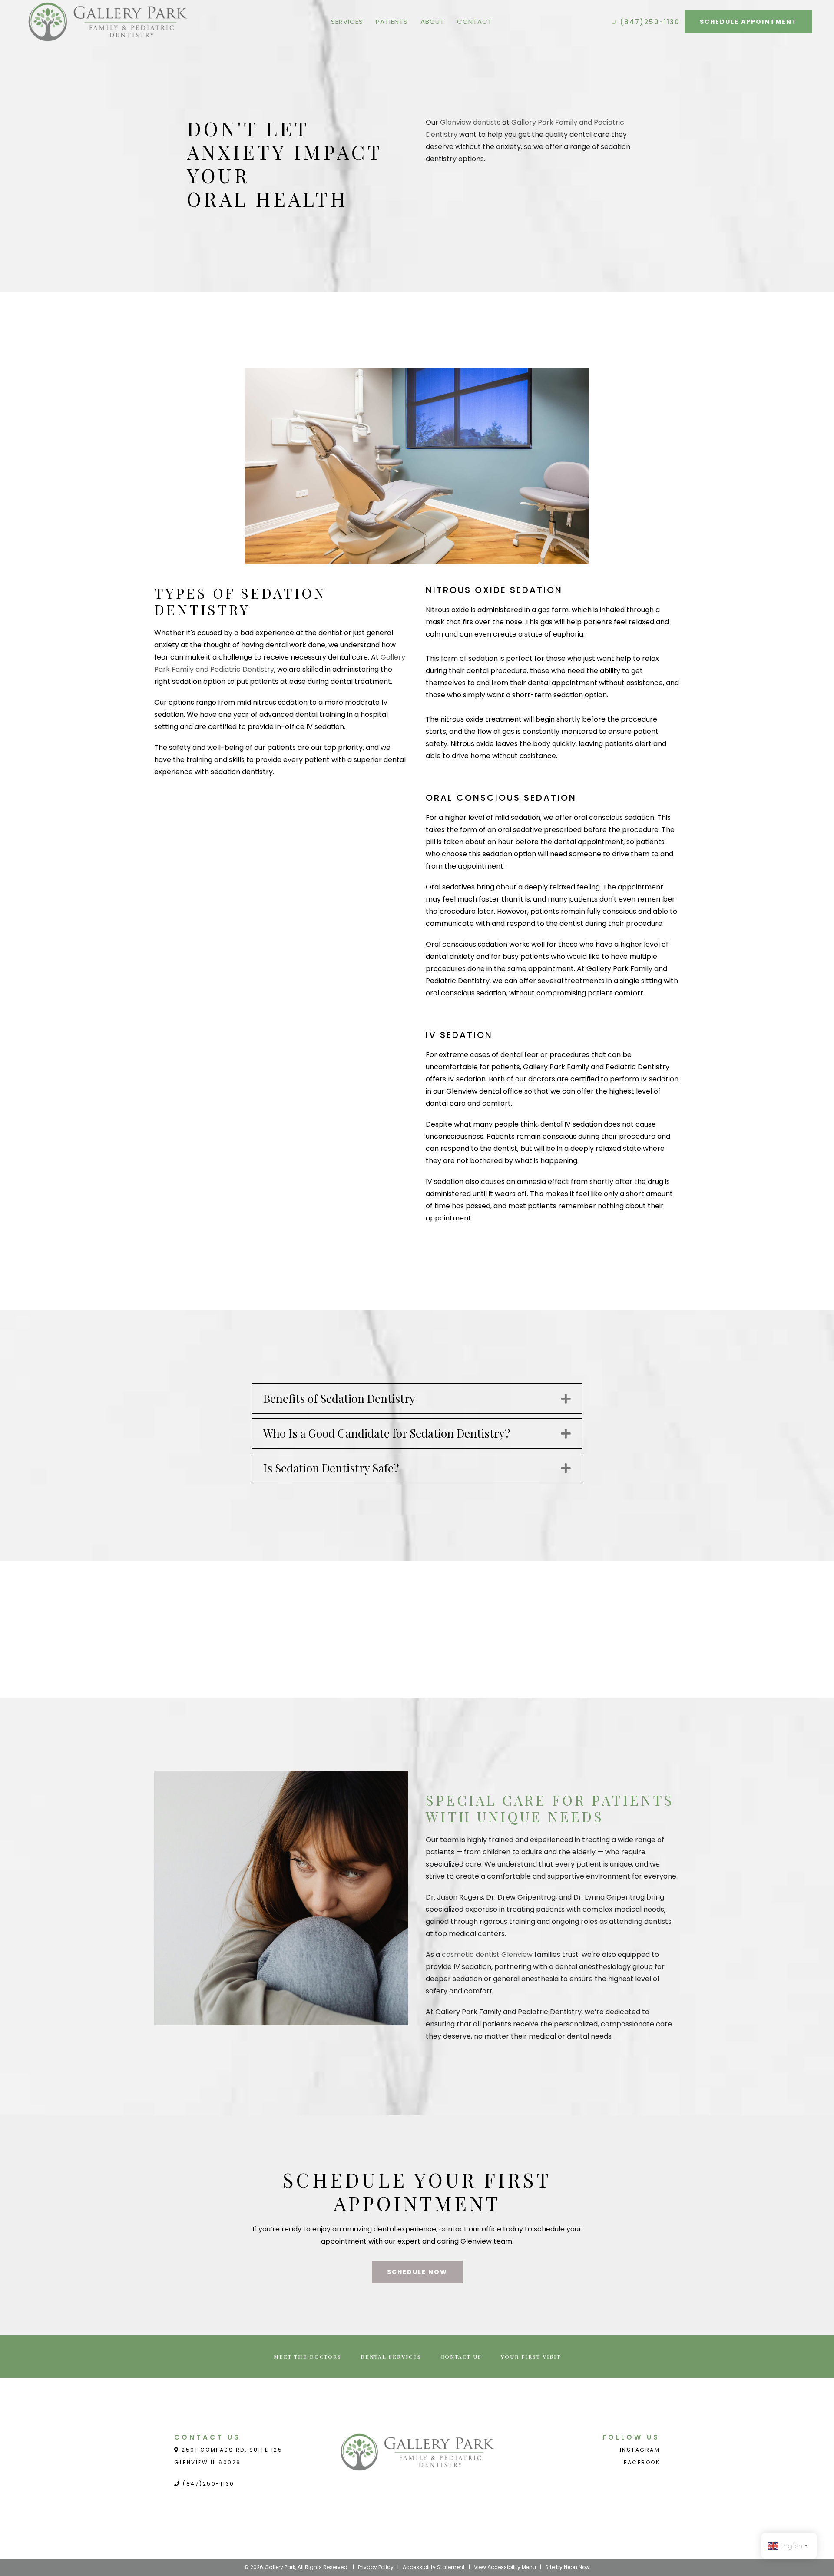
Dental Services (391, 2357)
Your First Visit (531, 2357)
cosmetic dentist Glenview (487, 1954)
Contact (475, 22)
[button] (566, 1399)
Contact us (461, 2357)
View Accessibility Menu (505, 2567)
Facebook (642, 2462)
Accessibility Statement (434, 2567)
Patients (392, 22)
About (432, 22)
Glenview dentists (470, 122)
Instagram (640, 2450)
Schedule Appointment (748, 22)
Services (347, 22)
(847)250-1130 (649, 22)
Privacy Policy (376, 2567)
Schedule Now (417, 2272)
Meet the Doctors (308, 2357)
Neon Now (577, 2567)
